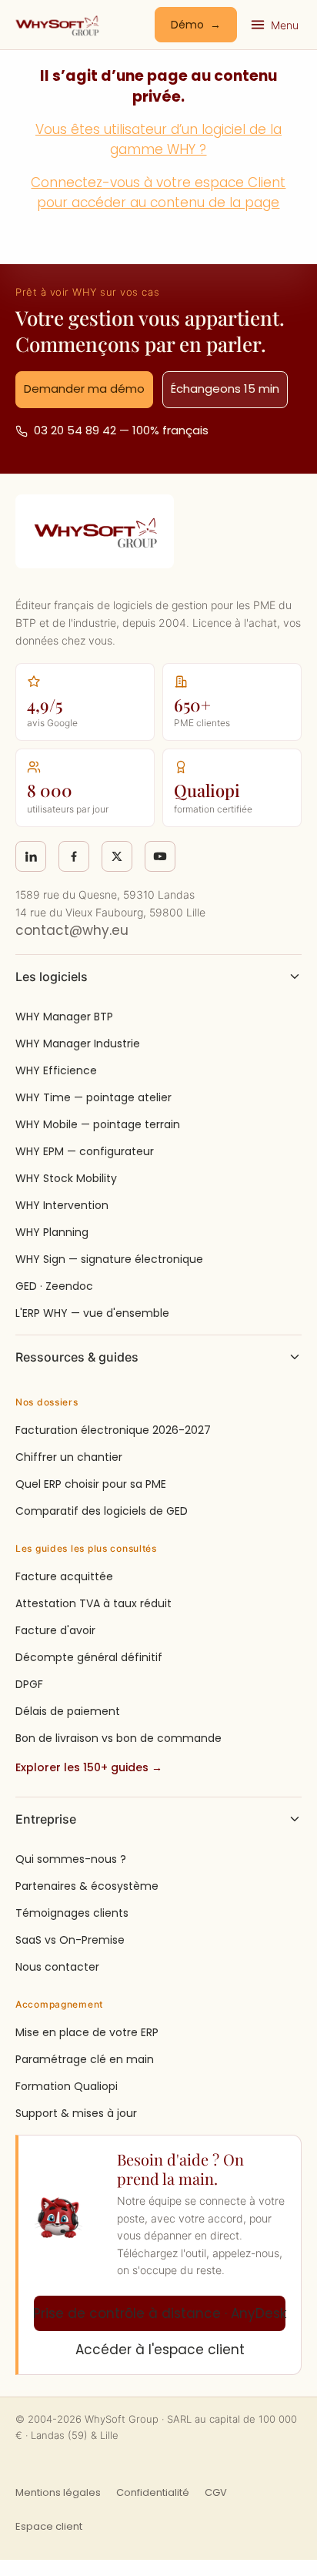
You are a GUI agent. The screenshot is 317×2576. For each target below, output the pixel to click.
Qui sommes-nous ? (71, 1859)
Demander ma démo (84, 389)
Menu (285, 25)
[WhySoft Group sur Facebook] (74, 856)
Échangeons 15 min (225, 389)
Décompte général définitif (89, 1657)
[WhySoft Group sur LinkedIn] (31, 856)
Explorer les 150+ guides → (89, 1767)
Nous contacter (57, 1967)
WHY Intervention (62, 1205)
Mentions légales (58, 2492)
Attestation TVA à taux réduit (93, 1603)
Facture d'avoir (55, 1630)
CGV (216, 2492)
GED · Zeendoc (54, 1286)
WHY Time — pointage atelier (93, 1097)
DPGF (29, 1684)
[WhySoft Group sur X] (117, 856)
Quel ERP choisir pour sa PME (91, 1484)
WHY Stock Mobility (66, 1178)
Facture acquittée (64, 1576)
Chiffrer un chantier (69, 1457)
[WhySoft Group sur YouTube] (160, 856)
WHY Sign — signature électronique (109, 1259)
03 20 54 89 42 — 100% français (121, 430)
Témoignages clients (72, 1913)
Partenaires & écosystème (87, 1886)
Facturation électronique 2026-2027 (113, 1430)
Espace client (49, 2526)
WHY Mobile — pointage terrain (98, 1124)
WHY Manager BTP (64, 1017)
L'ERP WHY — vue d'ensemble (92, 1313)
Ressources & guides (77, 1357)
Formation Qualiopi (67, 2086)
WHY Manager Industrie (78, 1043)
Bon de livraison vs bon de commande (118, 1738)
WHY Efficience (56, 1070)
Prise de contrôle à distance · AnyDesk (160, 2313)
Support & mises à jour (76, 2113)
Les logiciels (52, 976)
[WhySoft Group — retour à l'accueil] (57, 25)
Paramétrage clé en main (85, 2059)
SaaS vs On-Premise (70, 1940)
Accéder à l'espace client (160, 2350)
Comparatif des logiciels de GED (102, 1511)
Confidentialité (153, 2492)
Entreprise (46, 1819)
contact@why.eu (72, 930)
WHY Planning (52, 1232)
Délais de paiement (68, 1711)
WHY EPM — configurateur (85, 1151)
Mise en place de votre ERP (87, 2032)
